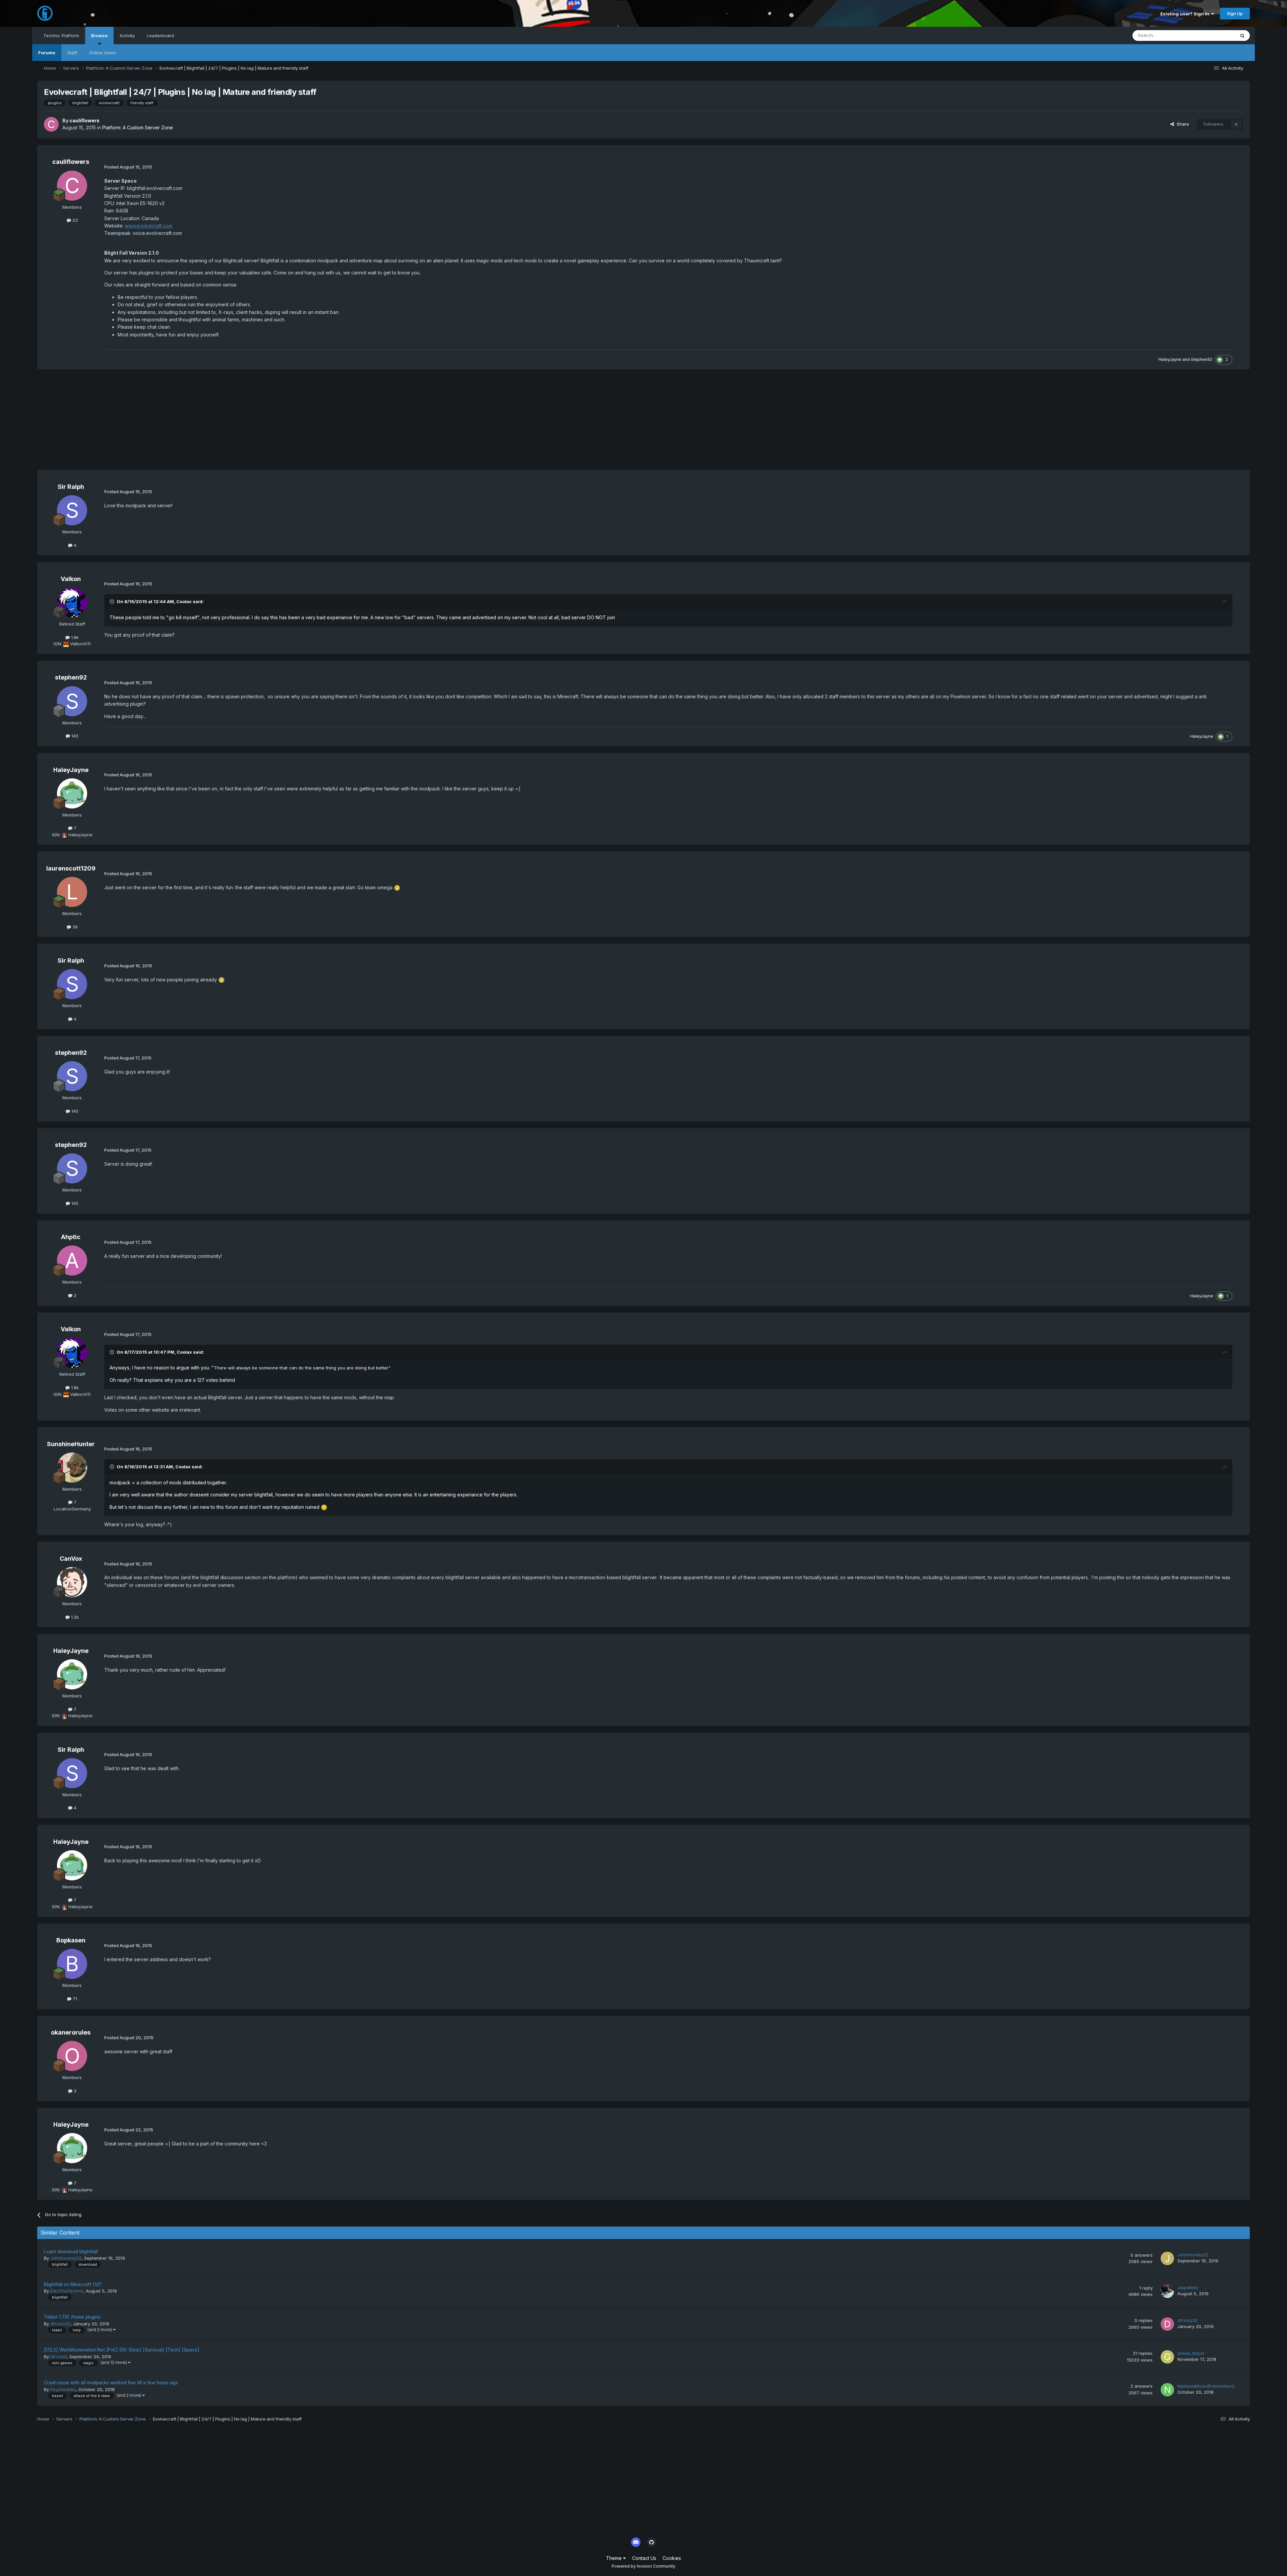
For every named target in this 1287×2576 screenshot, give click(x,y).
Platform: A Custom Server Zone (138, 127)
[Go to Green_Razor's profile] (1167, 2357)
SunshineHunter (71, 1444)
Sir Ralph (71, 487)
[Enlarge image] (397, 887)
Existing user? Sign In (1186, 14)
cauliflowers (84, 120)
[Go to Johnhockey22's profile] (1167, 2258)
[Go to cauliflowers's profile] (51, 124)
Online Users (103, 53)
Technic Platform (61, 36)
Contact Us (644, 2558)
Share (1182, 124)
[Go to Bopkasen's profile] (72, 1964)
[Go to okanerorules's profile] (72, 2056)
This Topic (1215, 35)
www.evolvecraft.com (148, 226)
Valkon (71, 579)
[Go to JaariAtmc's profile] (1167, 2291)
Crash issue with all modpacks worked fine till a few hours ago (111, 2383)
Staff (72, 53)
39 (74, 927)
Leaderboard (160, 36)
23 (74, 220)
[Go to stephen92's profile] (72, 701)
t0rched (58, 2357)
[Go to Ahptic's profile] (72, 1261)
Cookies (672, 2558)
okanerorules (71, 2032)
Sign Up (1235, 13)
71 (74, 1999)
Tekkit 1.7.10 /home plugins (72, 2317)
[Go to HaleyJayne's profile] (72, 793)
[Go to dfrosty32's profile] (1167, 2324)
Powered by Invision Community (643, 2566)
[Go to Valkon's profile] (72, 602)
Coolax (184, 601)
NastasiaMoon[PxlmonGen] (1206, 2386)
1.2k (74, 1617)
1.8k (74, 637)
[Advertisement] (159, 423)
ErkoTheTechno (67, 2291)
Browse (99, 36)
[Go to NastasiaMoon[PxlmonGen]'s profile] (1167, 2390)
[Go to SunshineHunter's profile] (72, 1468)
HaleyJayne (1170, 359)
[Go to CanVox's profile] (72, 1582)
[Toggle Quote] (113, 601)
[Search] (1242, 36)
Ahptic (71, 1237)
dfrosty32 (60, 2324)
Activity (127, 36)
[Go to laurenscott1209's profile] (72, 892)
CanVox (71, 1559)
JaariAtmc (1188, 2288)
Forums (47, 53)
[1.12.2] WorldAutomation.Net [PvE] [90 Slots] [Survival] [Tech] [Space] (122, 2350)
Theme (615, 2558)
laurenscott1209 (71, 868)
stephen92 (1202, 359)
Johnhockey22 (66, 2258)
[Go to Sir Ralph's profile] (72, 510)
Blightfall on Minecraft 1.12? (73, 2284)
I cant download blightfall (71, 2252)
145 (74, 736)
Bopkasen (71, 1940)
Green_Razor (1191, 2353)
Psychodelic (63, 2389)
